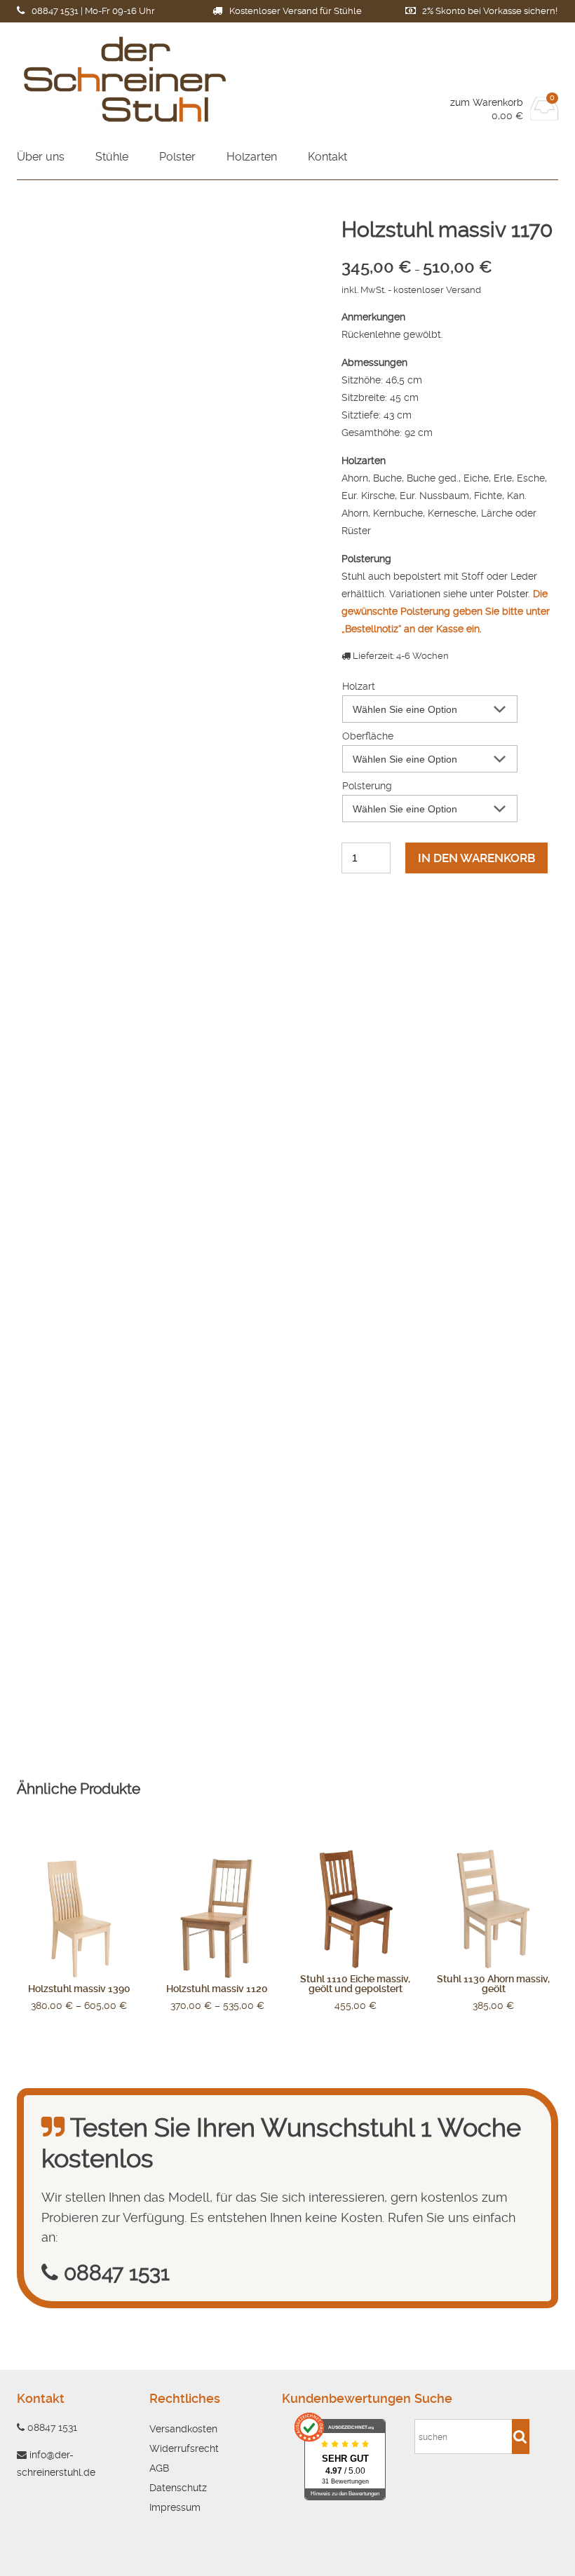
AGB (159, 2468)
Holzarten (252, 157)
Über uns (41, 157)
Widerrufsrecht (184, 2448)
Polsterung (367, 786)
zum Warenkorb (487, 102)
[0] (544, 116)
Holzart (359, 686)
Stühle (112, 157)
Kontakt (327, 157)
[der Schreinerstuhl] (152, 79)
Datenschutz (178, 2488)
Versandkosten (183, 2429)
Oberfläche (368, 736)
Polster (177, 157)
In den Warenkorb (476, 858)
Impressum (175, 2507)
